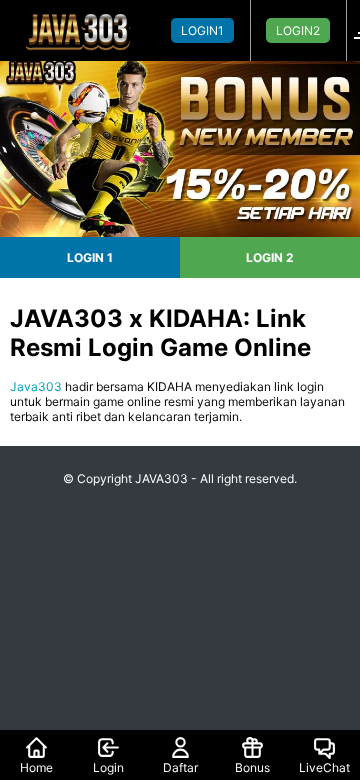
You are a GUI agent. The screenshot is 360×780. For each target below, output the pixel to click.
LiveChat (324, 767)
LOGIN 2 (270, 257)
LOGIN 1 (90, 257)
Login (108, 767)
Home (36, 767)
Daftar (180, 767)
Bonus (252, 767)
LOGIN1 (202, 30)
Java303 (36, 386)
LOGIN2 (298, 30)
